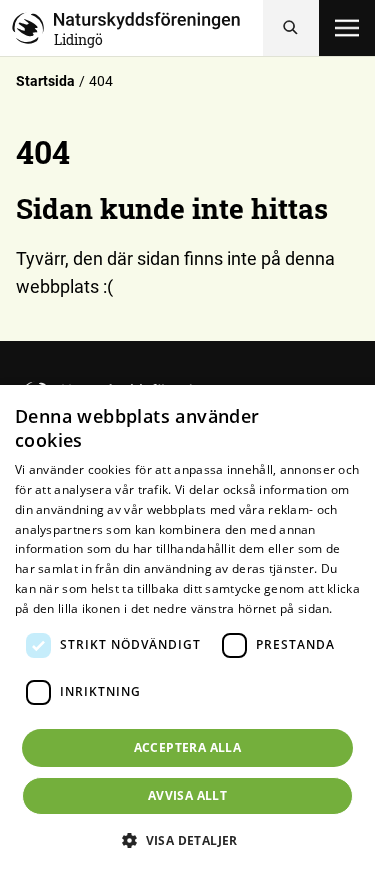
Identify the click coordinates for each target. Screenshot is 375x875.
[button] (187, 840)
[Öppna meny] (347, 28)
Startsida (45, 81)
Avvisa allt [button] (187, 795)
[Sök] (291, 28)
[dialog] (187, 630)
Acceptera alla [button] (188, 747)
